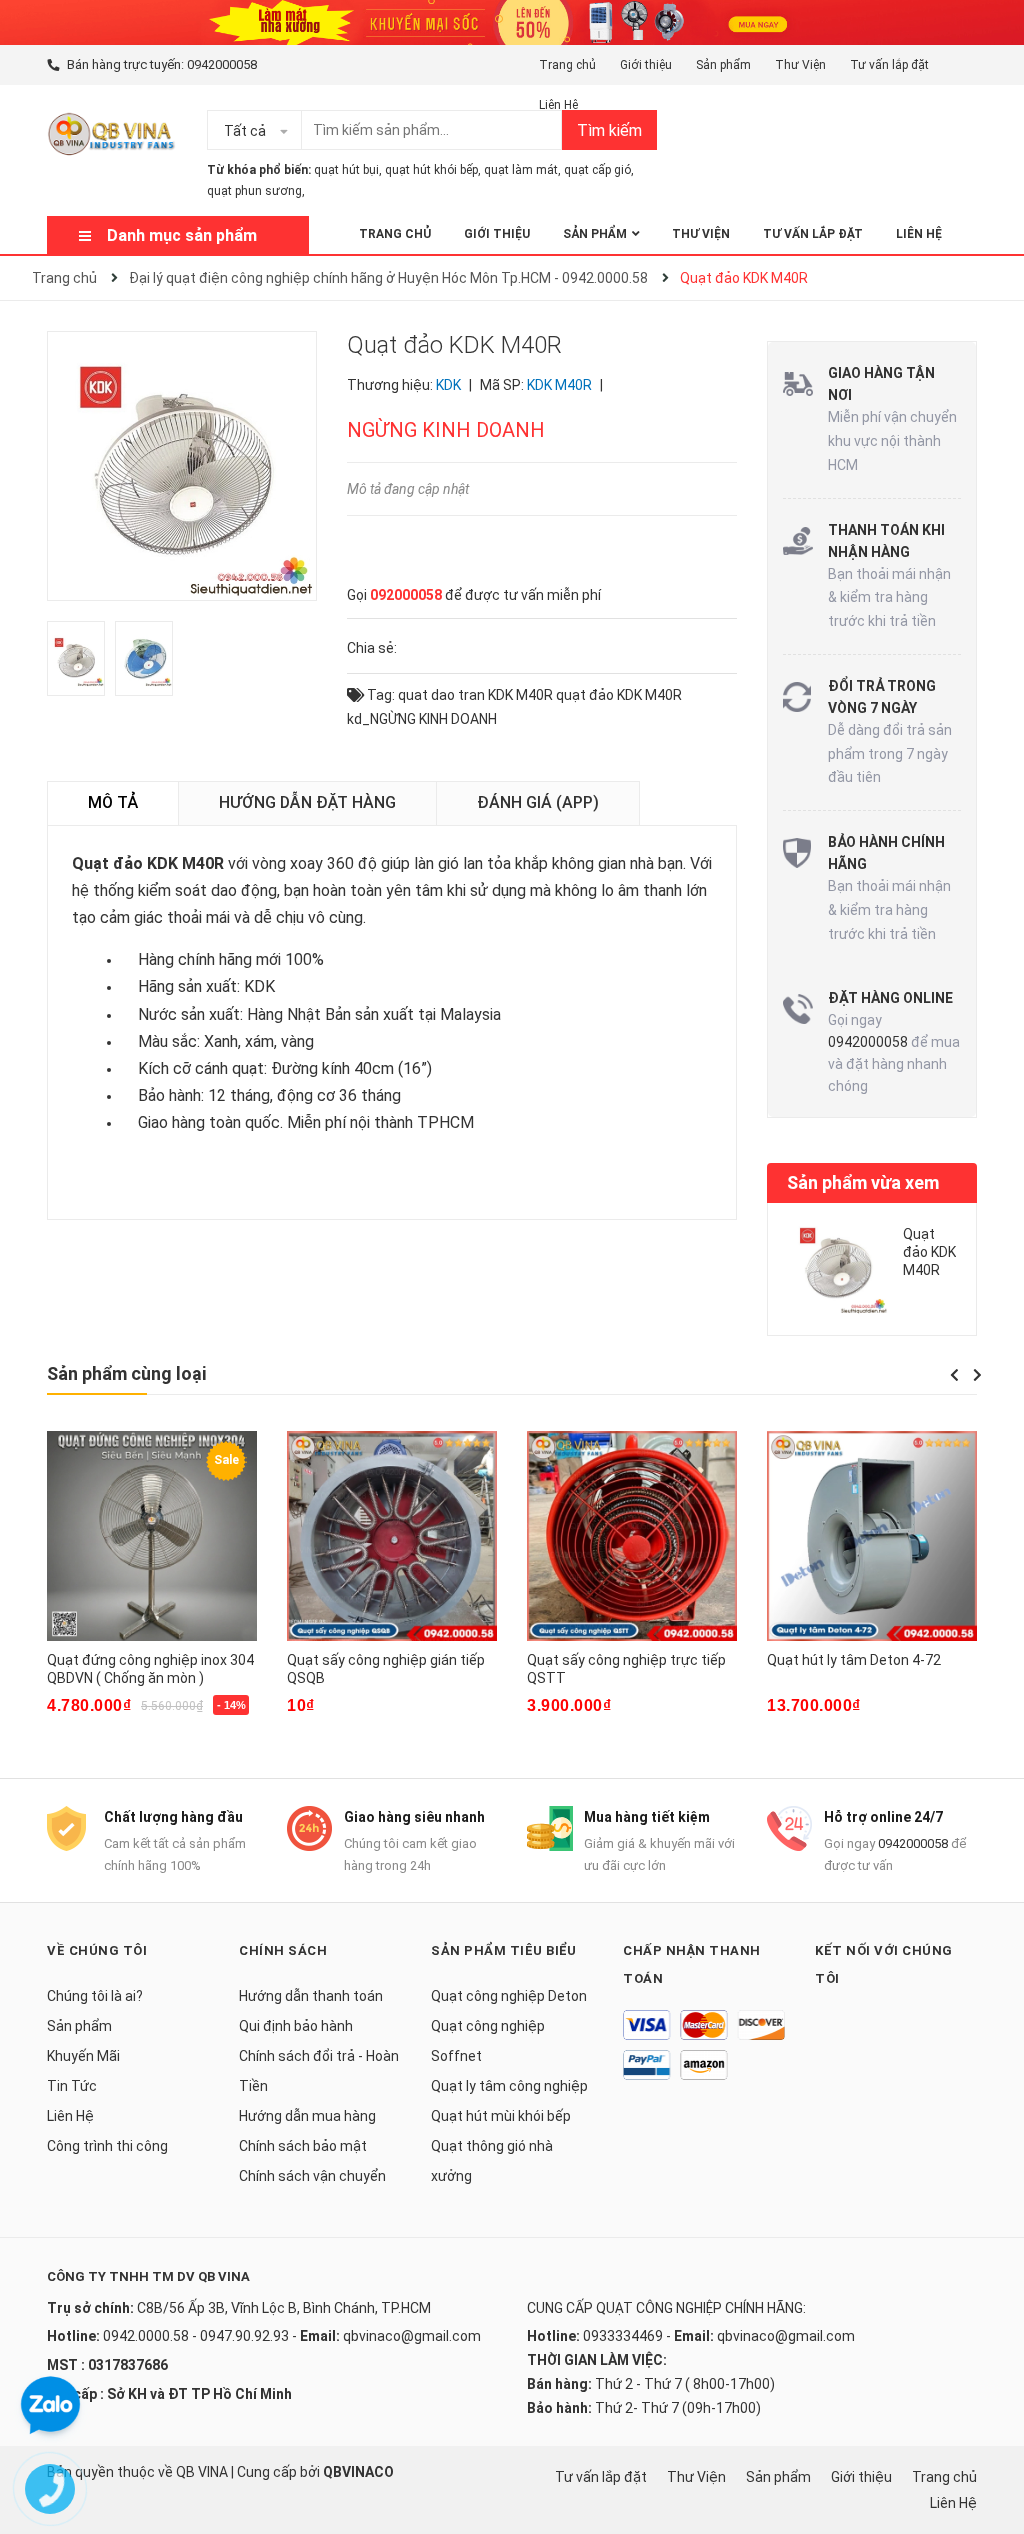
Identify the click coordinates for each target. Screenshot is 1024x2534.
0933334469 (623, 2336)
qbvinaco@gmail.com (412, 2336)
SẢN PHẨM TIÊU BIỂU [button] (503, 1950)
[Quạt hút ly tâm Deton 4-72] (872, 1536)
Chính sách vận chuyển (312, 2176)
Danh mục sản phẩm (182, 235)
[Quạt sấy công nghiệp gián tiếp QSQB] (392, 1536)
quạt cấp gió (597, 170)
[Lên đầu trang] (989, 2439)
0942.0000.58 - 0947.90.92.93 (196, 2336)
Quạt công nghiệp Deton (509, 1996)
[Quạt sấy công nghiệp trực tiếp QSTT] (632, 1536)
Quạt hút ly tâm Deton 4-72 (854, 1660)
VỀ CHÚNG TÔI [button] (97, 1950)
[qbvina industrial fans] (512, 21)
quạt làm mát (521, 170)
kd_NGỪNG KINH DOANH (422, 719)
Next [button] (977, 1375)
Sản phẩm (723, 65)
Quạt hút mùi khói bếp (501, 2116)
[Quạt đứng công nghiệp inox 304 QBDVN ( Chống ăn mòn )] (152, 1536)
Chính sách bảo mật (303, 2146)
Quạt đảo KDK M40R (929, 1252)
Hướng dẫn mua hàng (307, 2116)
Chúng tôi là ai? (95, 1996)
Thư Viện (800, 65)
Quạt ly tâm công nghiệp (509, 2086)
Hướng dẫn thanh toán (311, 1996)
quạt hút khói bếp (431, 170)
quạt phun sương (254, 191)
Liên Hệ (558, 105)
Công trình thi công (107, 2146)
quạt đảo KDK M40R (619, 695)
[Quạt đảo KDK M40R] (838, 1265)
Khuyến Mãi (83, 2056)
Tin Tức (72, 2086)
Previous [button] (954, 1375)
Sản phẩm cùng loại (126, 1373)
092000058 (406, 595)
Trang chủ (567, 65)
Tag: (379, 695)
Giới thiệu (646, 65)
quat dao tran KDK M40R (475, 695)
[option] (81, 663)
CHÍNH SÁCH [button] (283, 1950)
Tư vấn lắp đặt (889, 65)
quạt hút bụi (346, 170)
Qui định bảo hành (296, 2026)
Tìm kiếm (609, 130)
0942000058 (222, 64)
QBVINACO (358, 2472)
